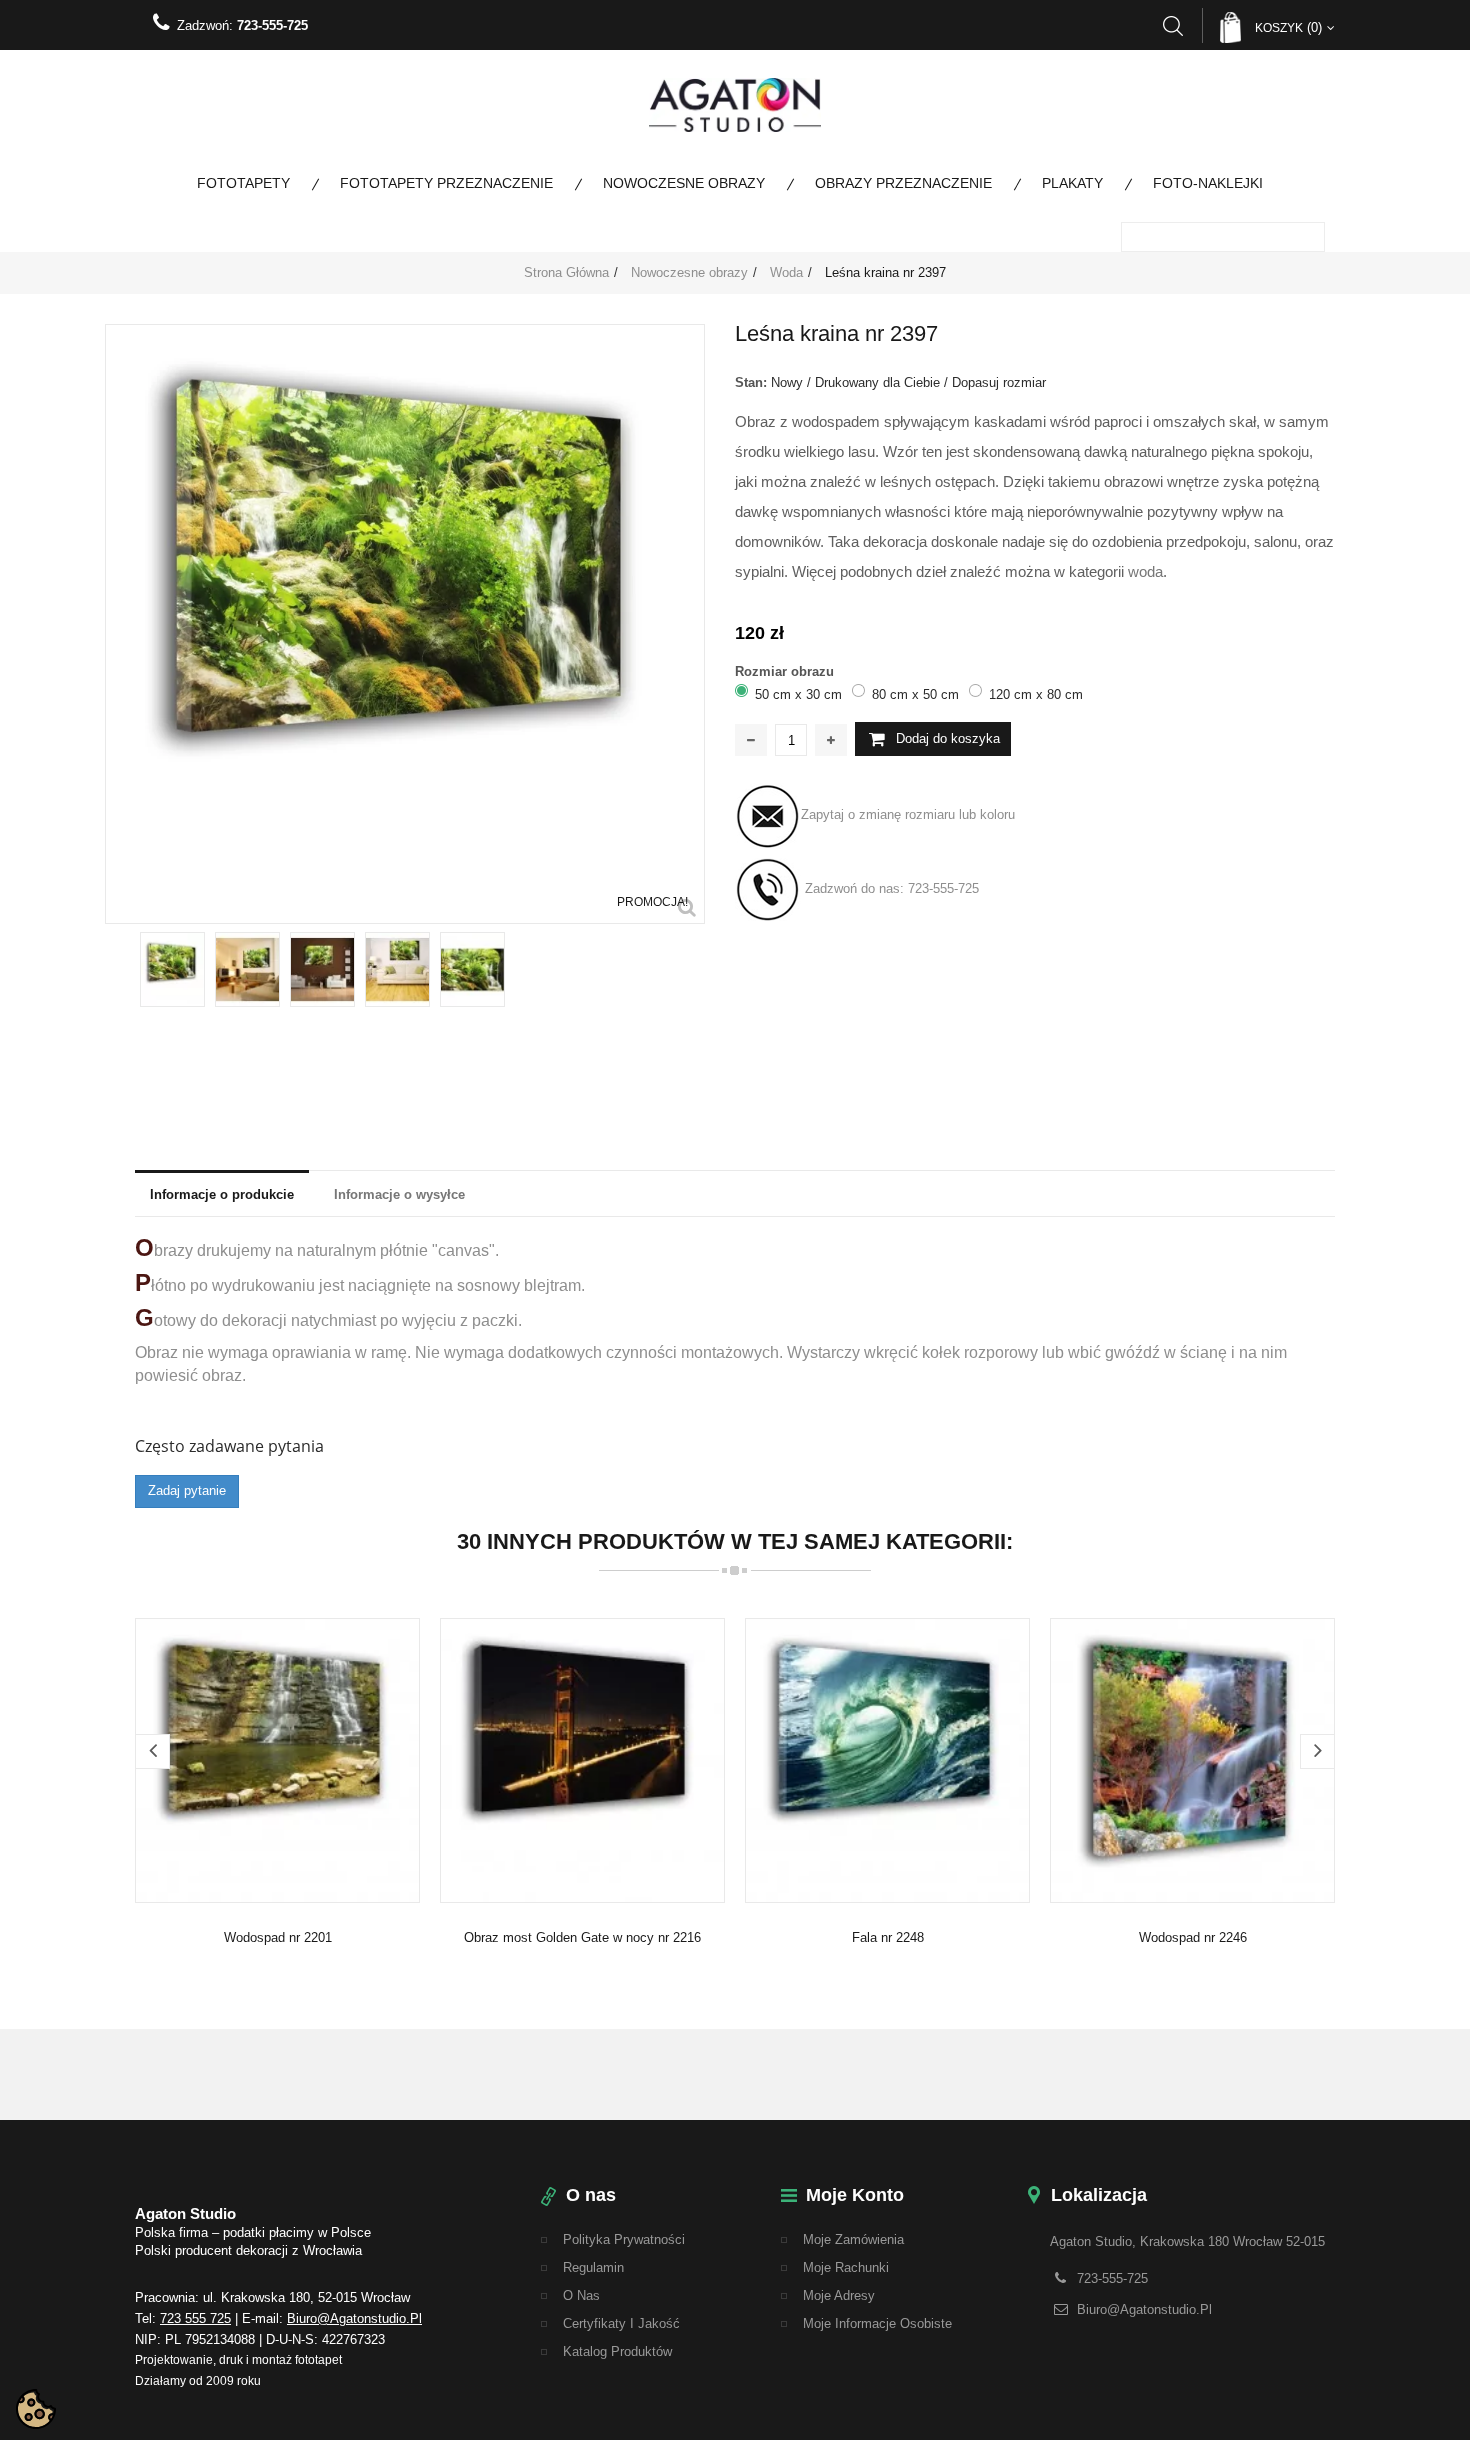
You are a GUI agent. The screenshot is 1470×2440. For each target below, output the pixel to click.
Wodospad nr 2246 (1193, 1937)
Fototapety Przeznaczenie (446, 183)
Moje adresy (839, 2295)
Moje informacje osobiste (877, 2323)
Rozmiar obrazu (786, 671)
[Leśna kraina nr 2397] (172, 969)
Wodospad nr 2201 (278, 1937)
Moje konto (855, 2195)
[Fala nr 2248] (887, 1759)
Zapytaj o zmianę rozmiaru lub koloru (908, 815)
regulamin (593, 2267)
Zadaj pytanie (187, 1490)
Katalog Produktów (617, 2351)
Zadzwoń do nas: (890, 889)
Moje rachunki (846, 2267)
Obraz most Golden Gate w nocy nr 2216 (582, 1937)
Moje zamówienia (853, 2239)
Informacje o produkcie (222, 1194)
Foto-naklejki (1208, 183)
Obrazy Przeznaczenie (903, 183)
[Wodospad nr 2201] (277, 1759)
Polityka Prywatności (624, 2239)
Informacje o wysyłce (399, 1194)
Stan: (751, 382)
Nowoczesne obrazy (684, 183)
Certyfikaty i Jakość (621, 2323)
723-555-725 (272, 25)
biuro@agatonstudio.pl (354, 2318)
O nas (581, 2295)
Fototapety (243, 183)
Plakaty (1072, 183)
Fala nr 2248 (888, 1937)
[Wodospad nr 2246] (1192, 1759)
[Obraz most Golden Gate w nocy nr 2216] (582, 1759)
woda (1145, 571)
